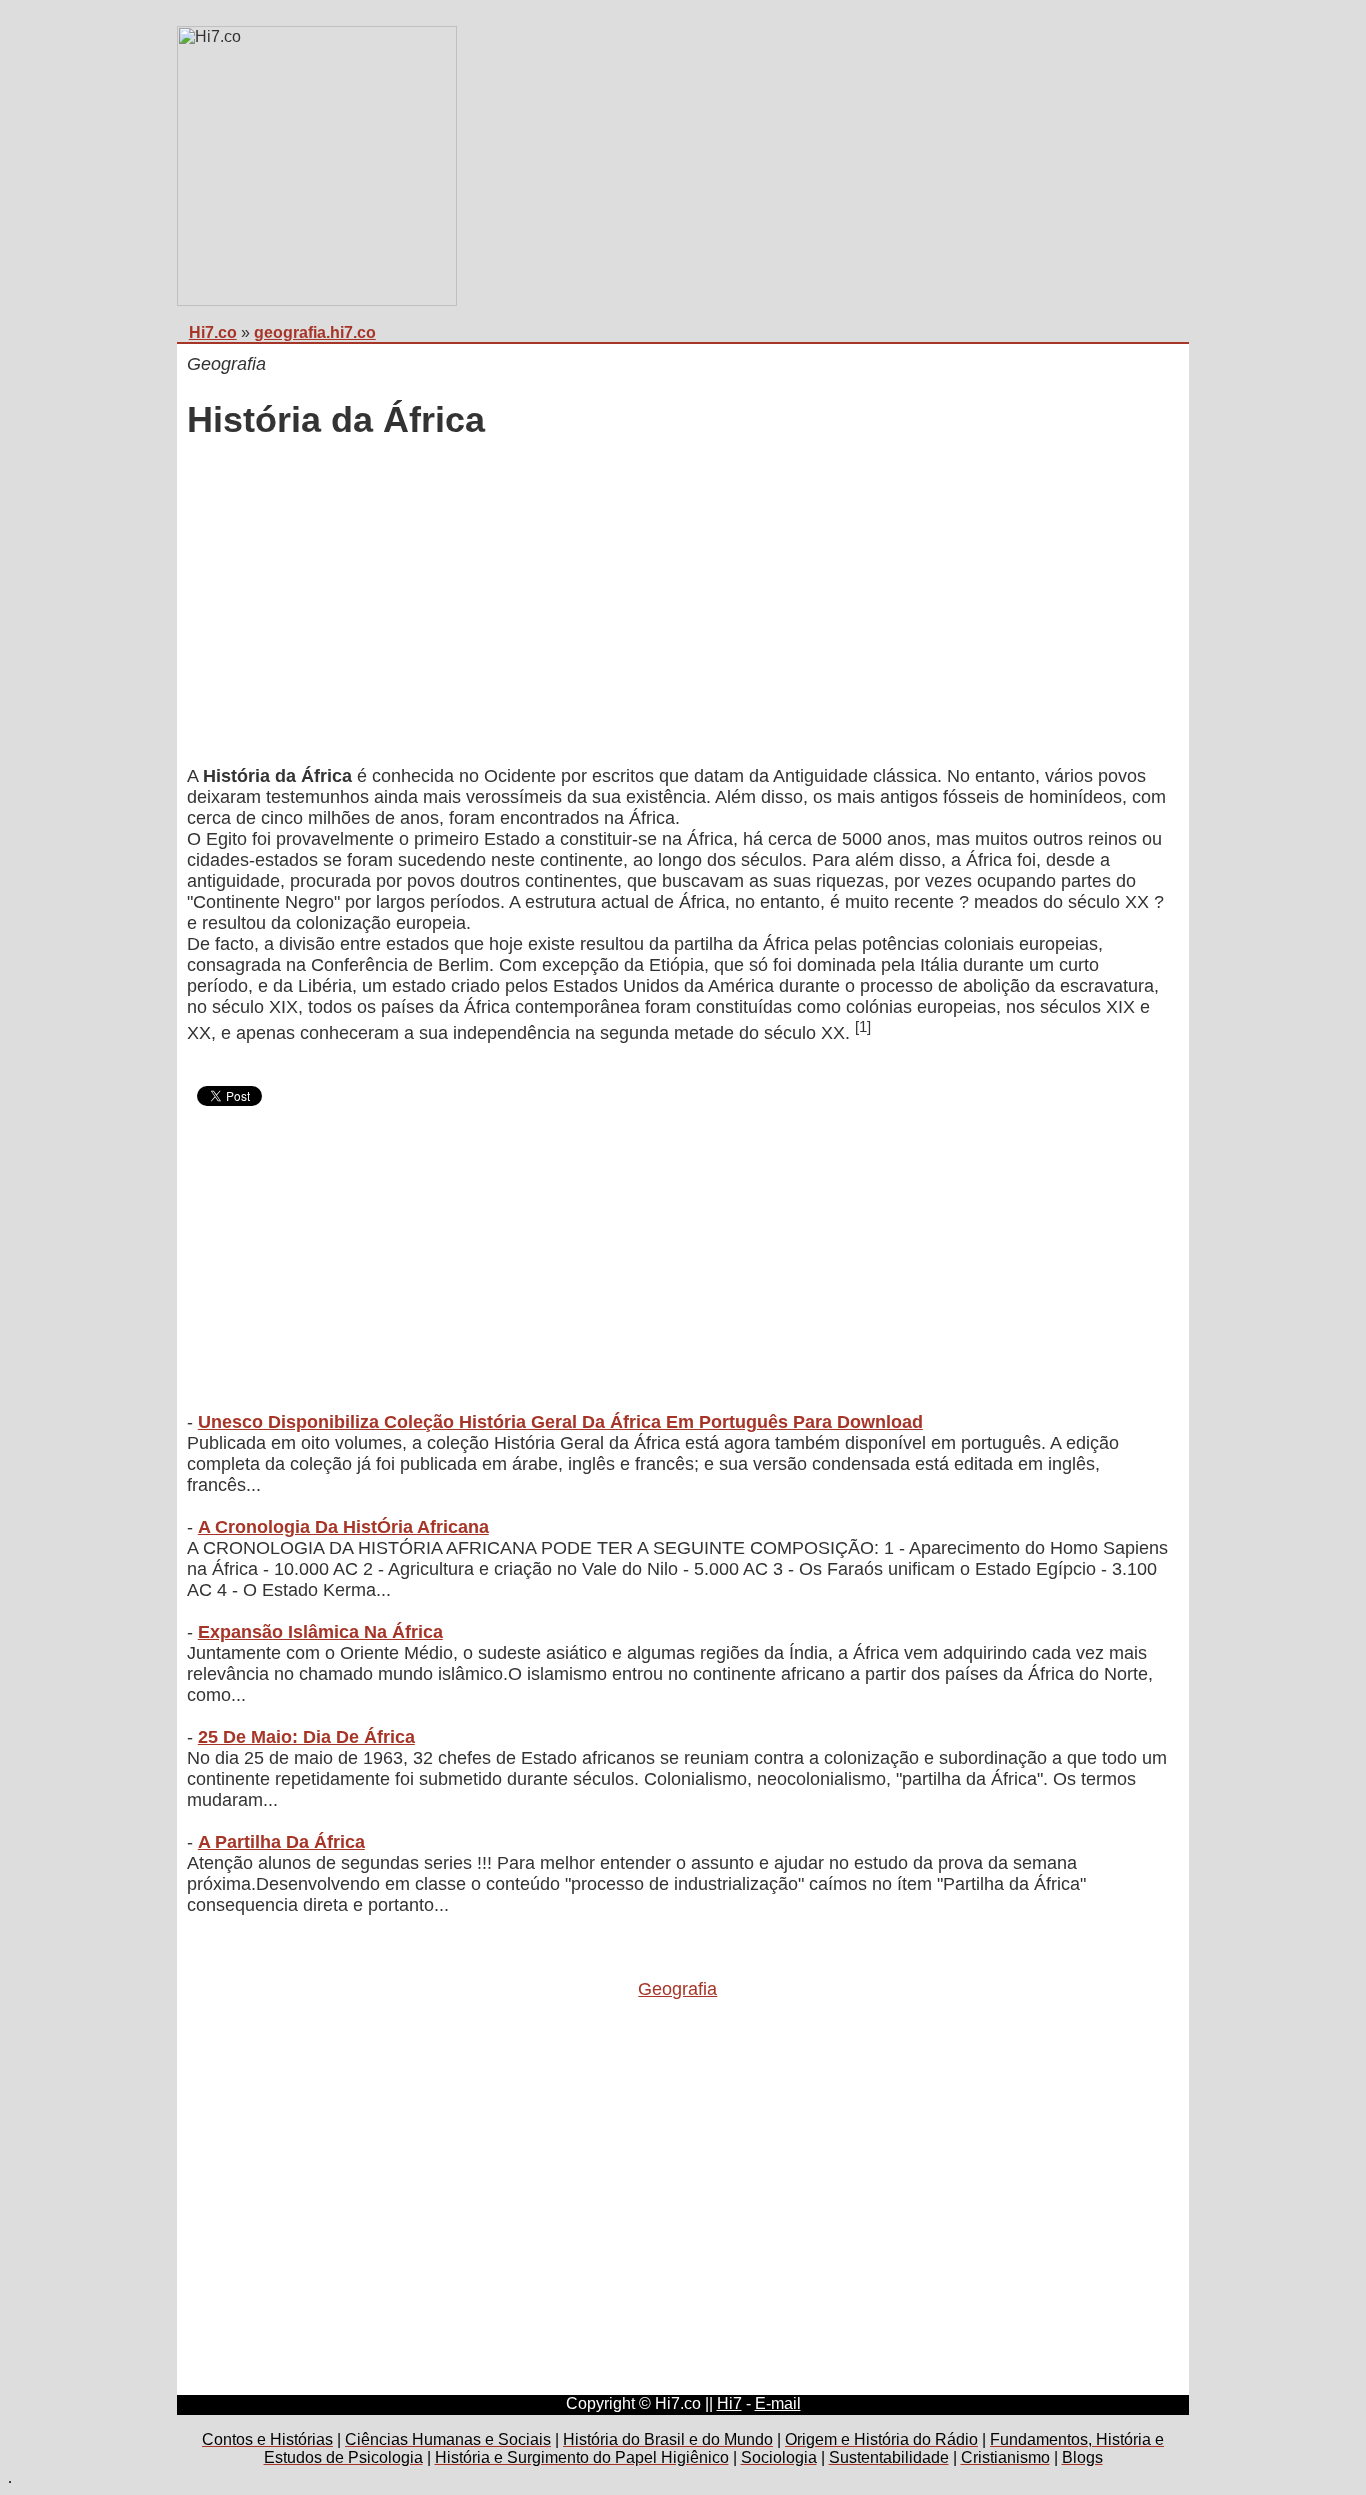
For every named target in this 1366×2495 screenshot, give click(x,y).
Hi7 (729, 2403)
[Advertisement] (678, 605)
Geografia (677, 1989)
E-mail (778, 2403)
